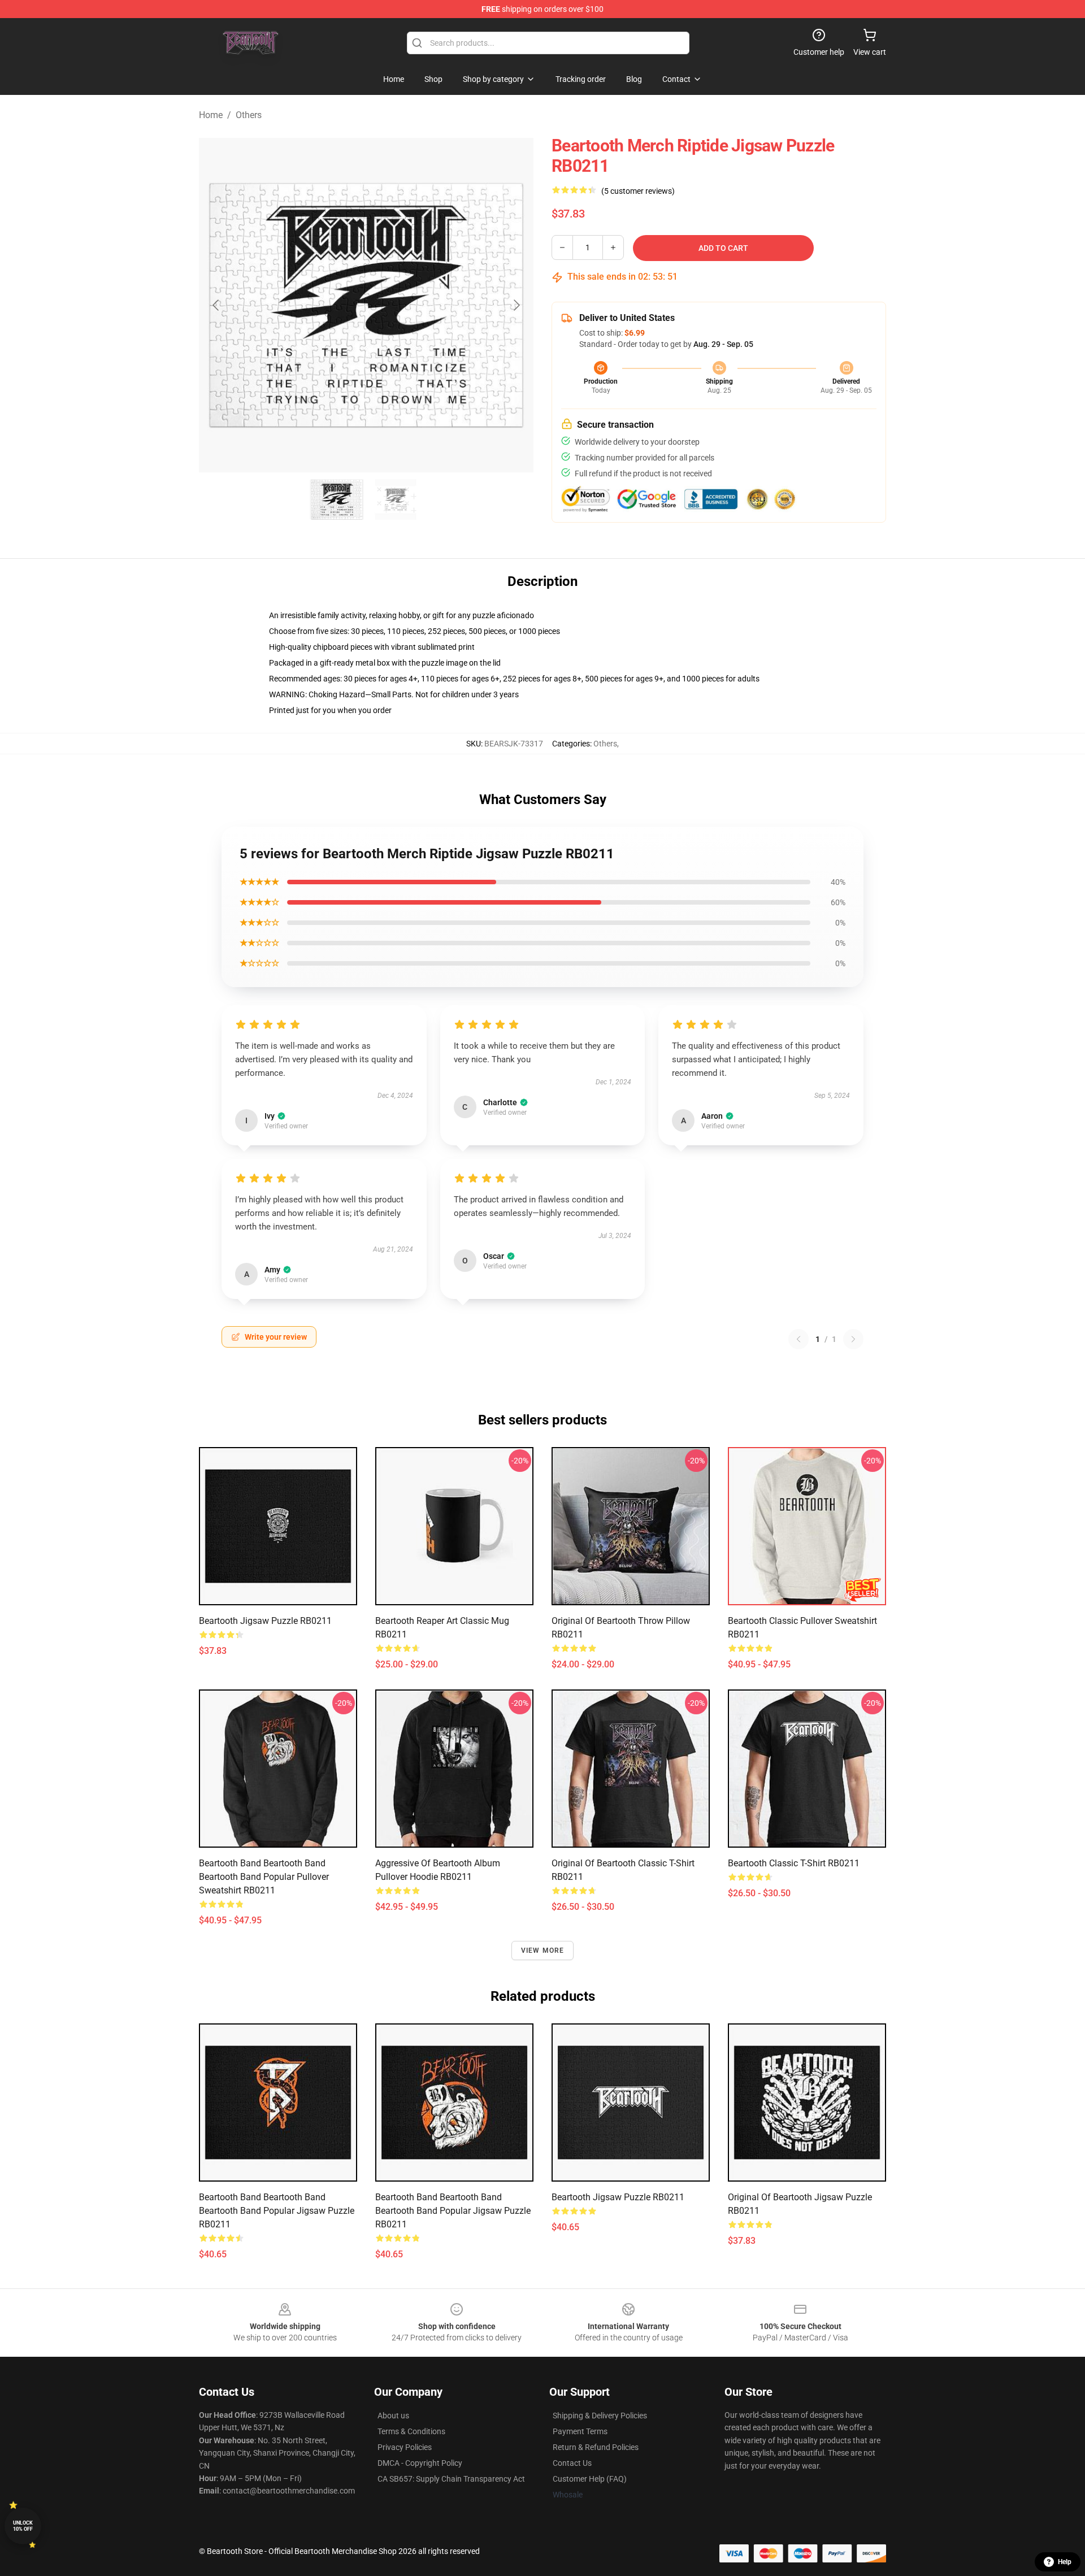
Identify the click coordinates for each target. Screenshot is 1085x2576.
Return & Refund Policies (596, 2447)
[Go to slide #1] (337, 499)
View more (543, 1951)
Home (211, 115)
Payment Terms (580, 2431)
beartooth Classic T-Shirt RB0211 (794, 1863)
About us (393, 2416)
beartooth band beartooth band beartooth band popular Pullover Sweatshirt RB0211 (264, 1877)
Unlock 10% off (23, 2526)
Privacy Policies (405, 2447)
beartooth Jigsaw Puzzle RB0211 (265, 1621)
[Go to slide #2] (396, 499)
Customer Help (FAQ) (590, 2479)
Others (249, 115)
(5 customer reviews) (638, 191)
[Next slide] (516, 305)
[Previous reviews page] (798, 1339)
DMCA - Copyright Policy (420, 2463)
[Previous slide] (216, 305)
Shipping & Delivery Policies (600, 2416)
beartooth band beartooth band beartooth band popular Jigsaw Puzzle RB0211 (277, 2211)
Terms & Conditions (411, 2431)
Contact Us (572, 2463)
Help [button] (1065, 2562)
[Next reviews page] (853, 1339)
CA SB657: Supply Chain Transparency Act (451, 2479)
